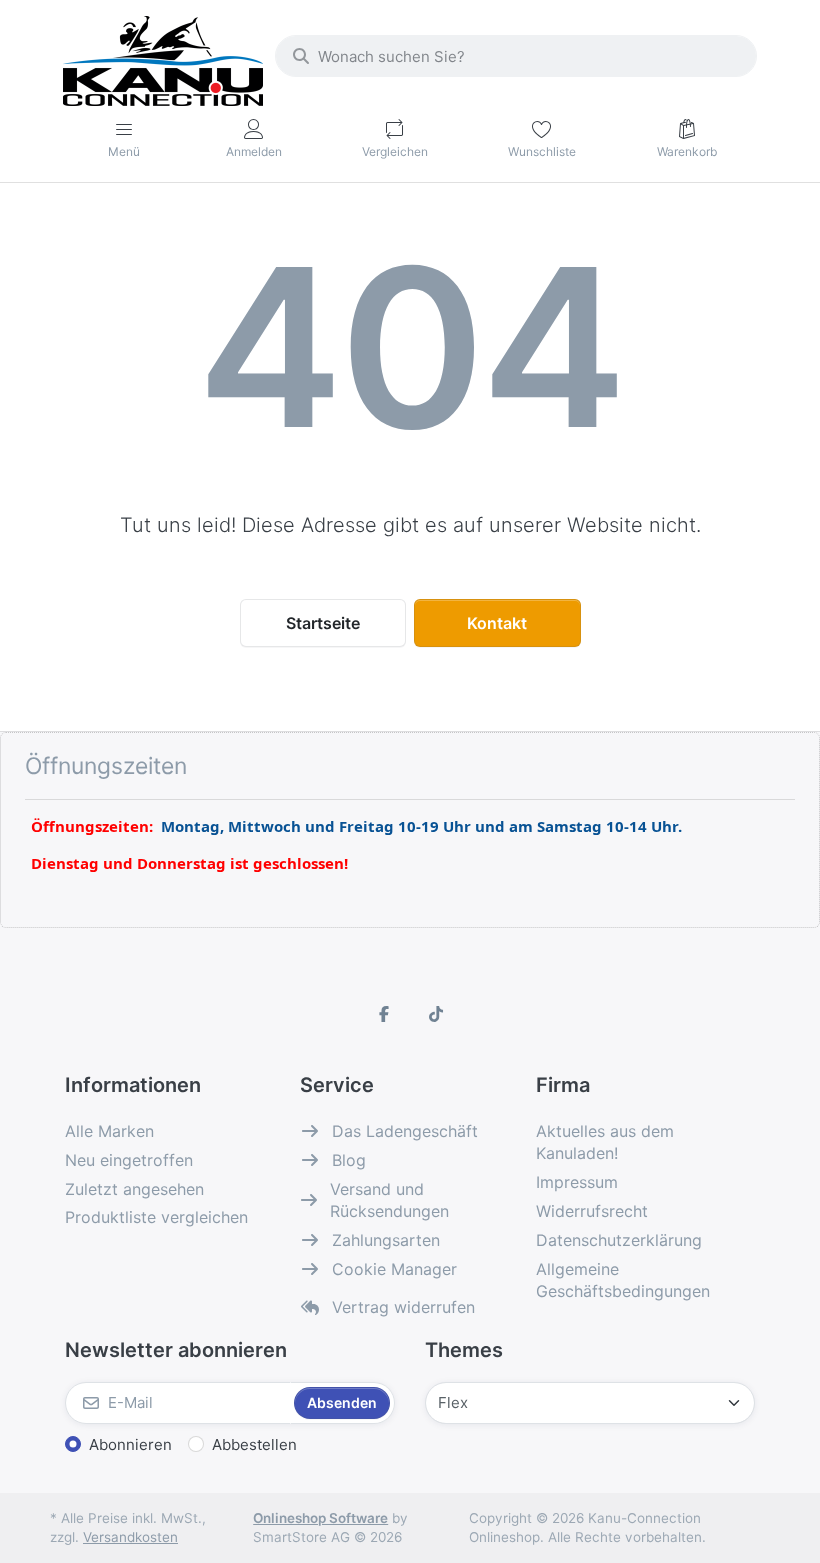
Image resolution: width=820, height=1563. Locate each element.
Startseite (323, 623)
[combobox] (516, 56)
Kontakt (497, 623)
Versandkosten (130, 1537)
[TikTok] (436, 1014)
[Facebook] (384, 1014)
